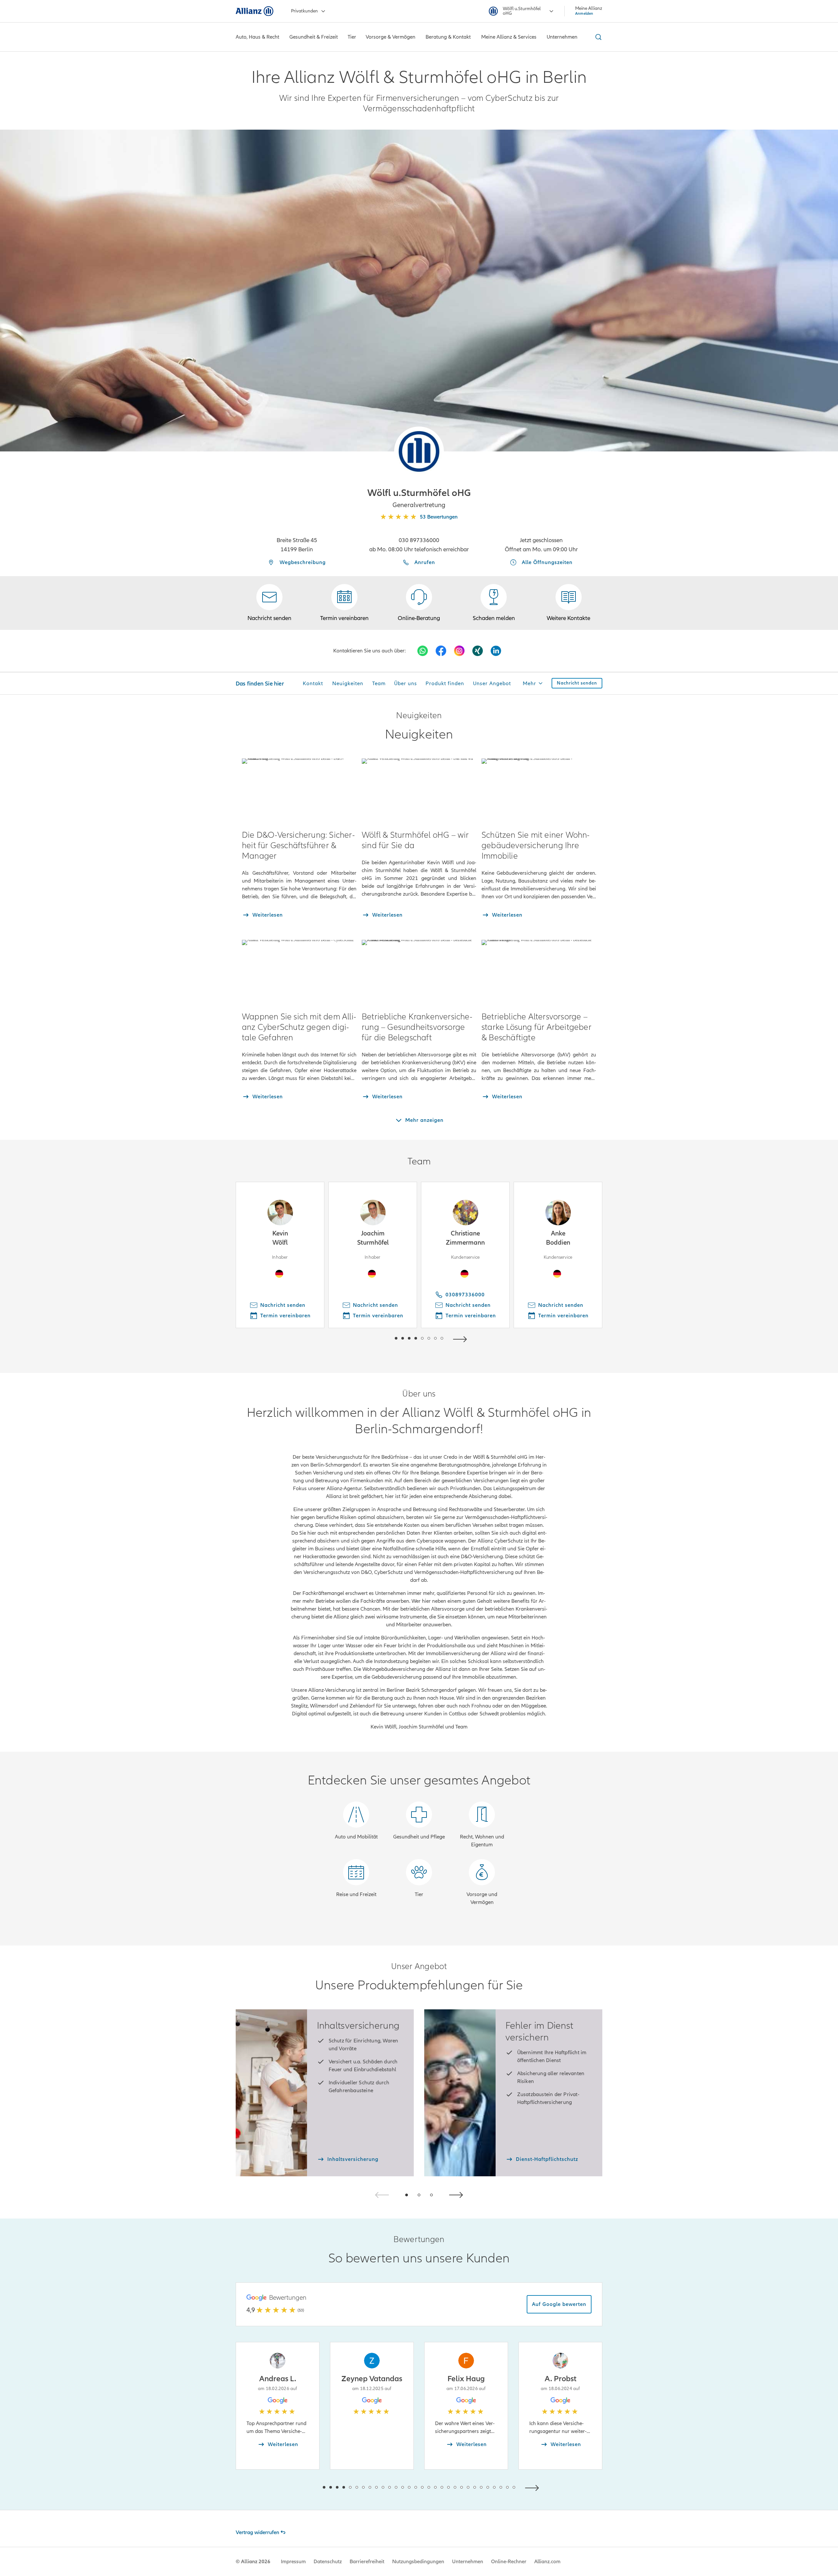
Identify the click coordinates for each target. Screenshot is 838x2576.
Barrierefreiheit (367, 2562)
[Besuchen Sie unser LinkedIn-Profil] (496, 651)
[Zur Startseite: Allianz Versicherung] (255, 11)
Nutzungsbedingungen (418, 2562)
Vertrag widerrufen (257, 2532)
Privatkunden (304, 11)
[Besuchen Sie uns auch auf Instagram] (459, 651)
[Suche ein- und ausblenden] (597, 37)
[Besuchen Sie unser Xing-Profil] (478, 651)
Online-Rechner (509, 2562)
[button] (419, 451)
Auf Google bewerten (559, 2304)
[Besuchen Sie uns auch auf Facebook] (441, 651)
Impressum (293, 2562)
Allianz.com (547, 2562)
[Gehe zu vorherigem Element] (376, 1338)
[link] (419, 603)
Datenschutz (328, 2562)
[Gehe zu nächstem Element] (462, 1338)
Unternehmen (468, 2562)
